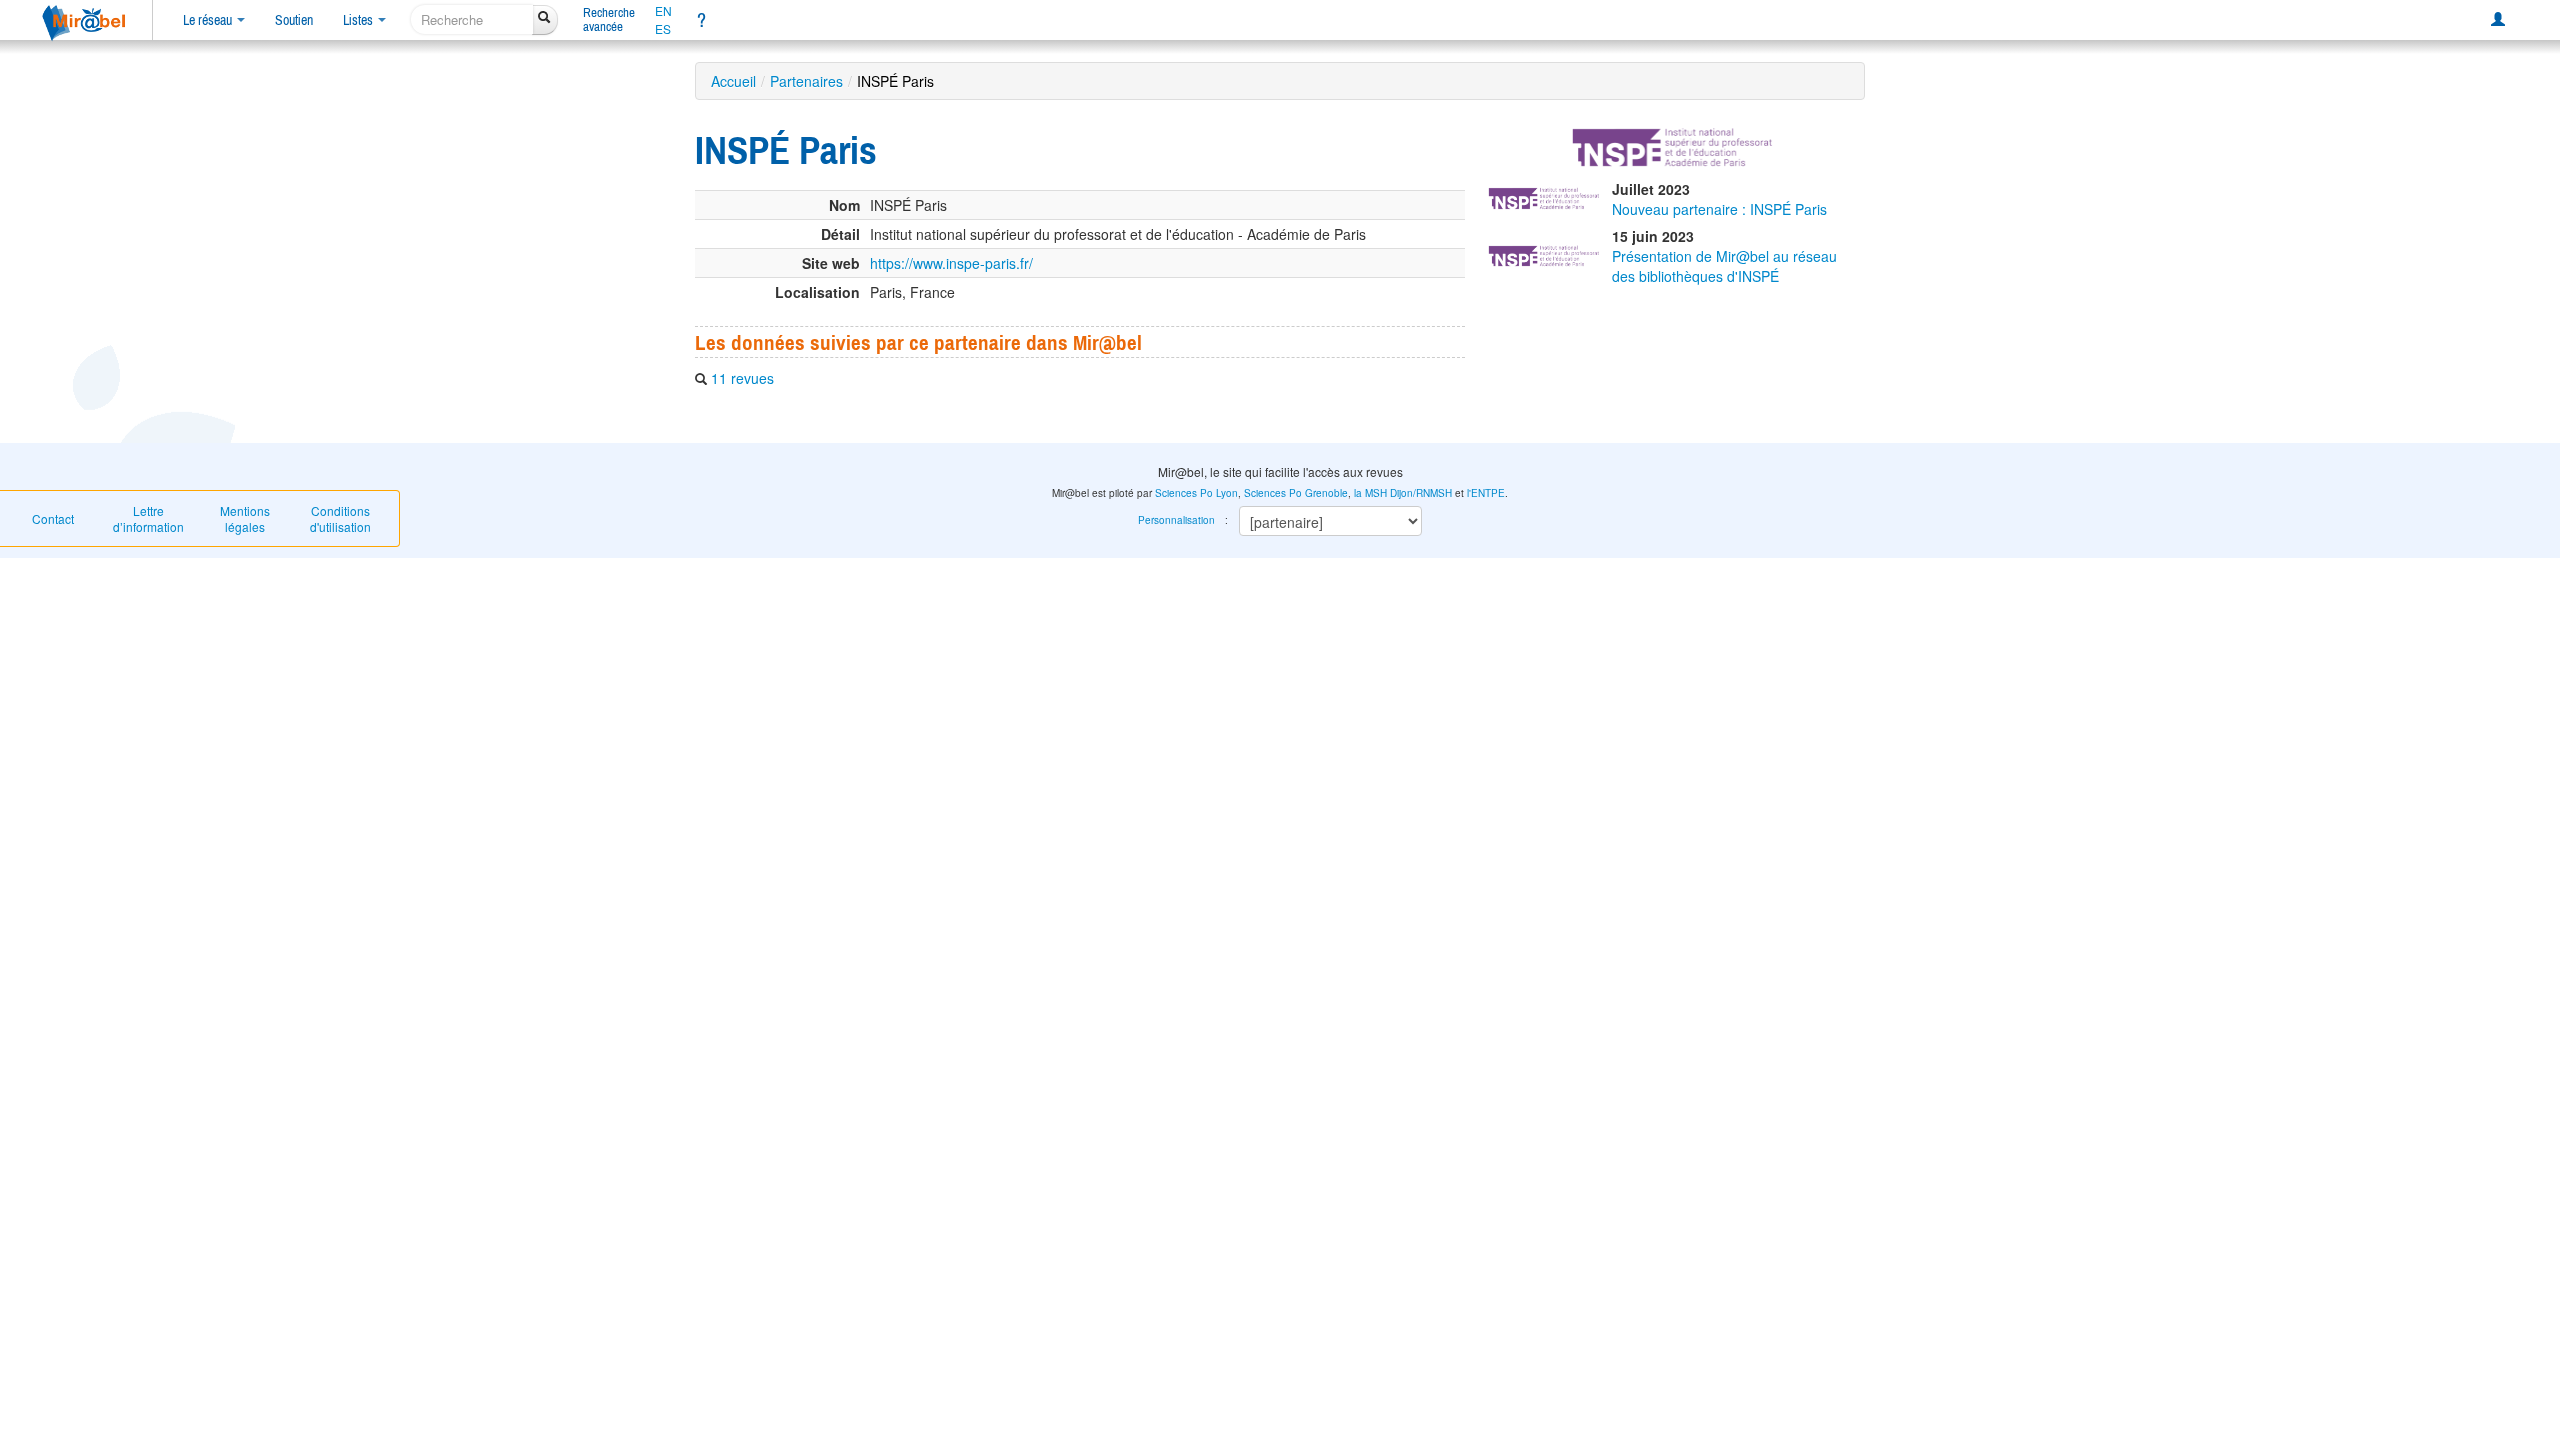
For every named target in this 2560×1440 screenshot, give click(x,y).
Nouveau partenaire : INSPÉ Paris (1719, 209)
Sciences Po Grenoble (1296, 493)
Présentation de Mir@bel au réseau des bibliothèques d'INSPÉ (1724, 266)
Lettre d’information (148, 518)
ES (663, 29)
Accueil (733, 81)
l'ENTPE (1486, 493)
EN (663, 11)
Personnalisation (1176, 520)
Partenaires (806, 81)
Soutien (294, 20)
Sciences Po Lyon (1196, 493)
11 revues (742, 378)
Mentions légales (245, 518)
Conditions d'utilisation (340, 518)
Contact (53, 518)
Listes (359, 20)
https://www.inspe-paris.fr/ (951, 263)
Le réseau (209, 20)
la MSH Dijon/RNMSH (1403, 493)
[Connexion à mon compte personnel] (2498, 20)
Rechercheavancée (609, 19)
